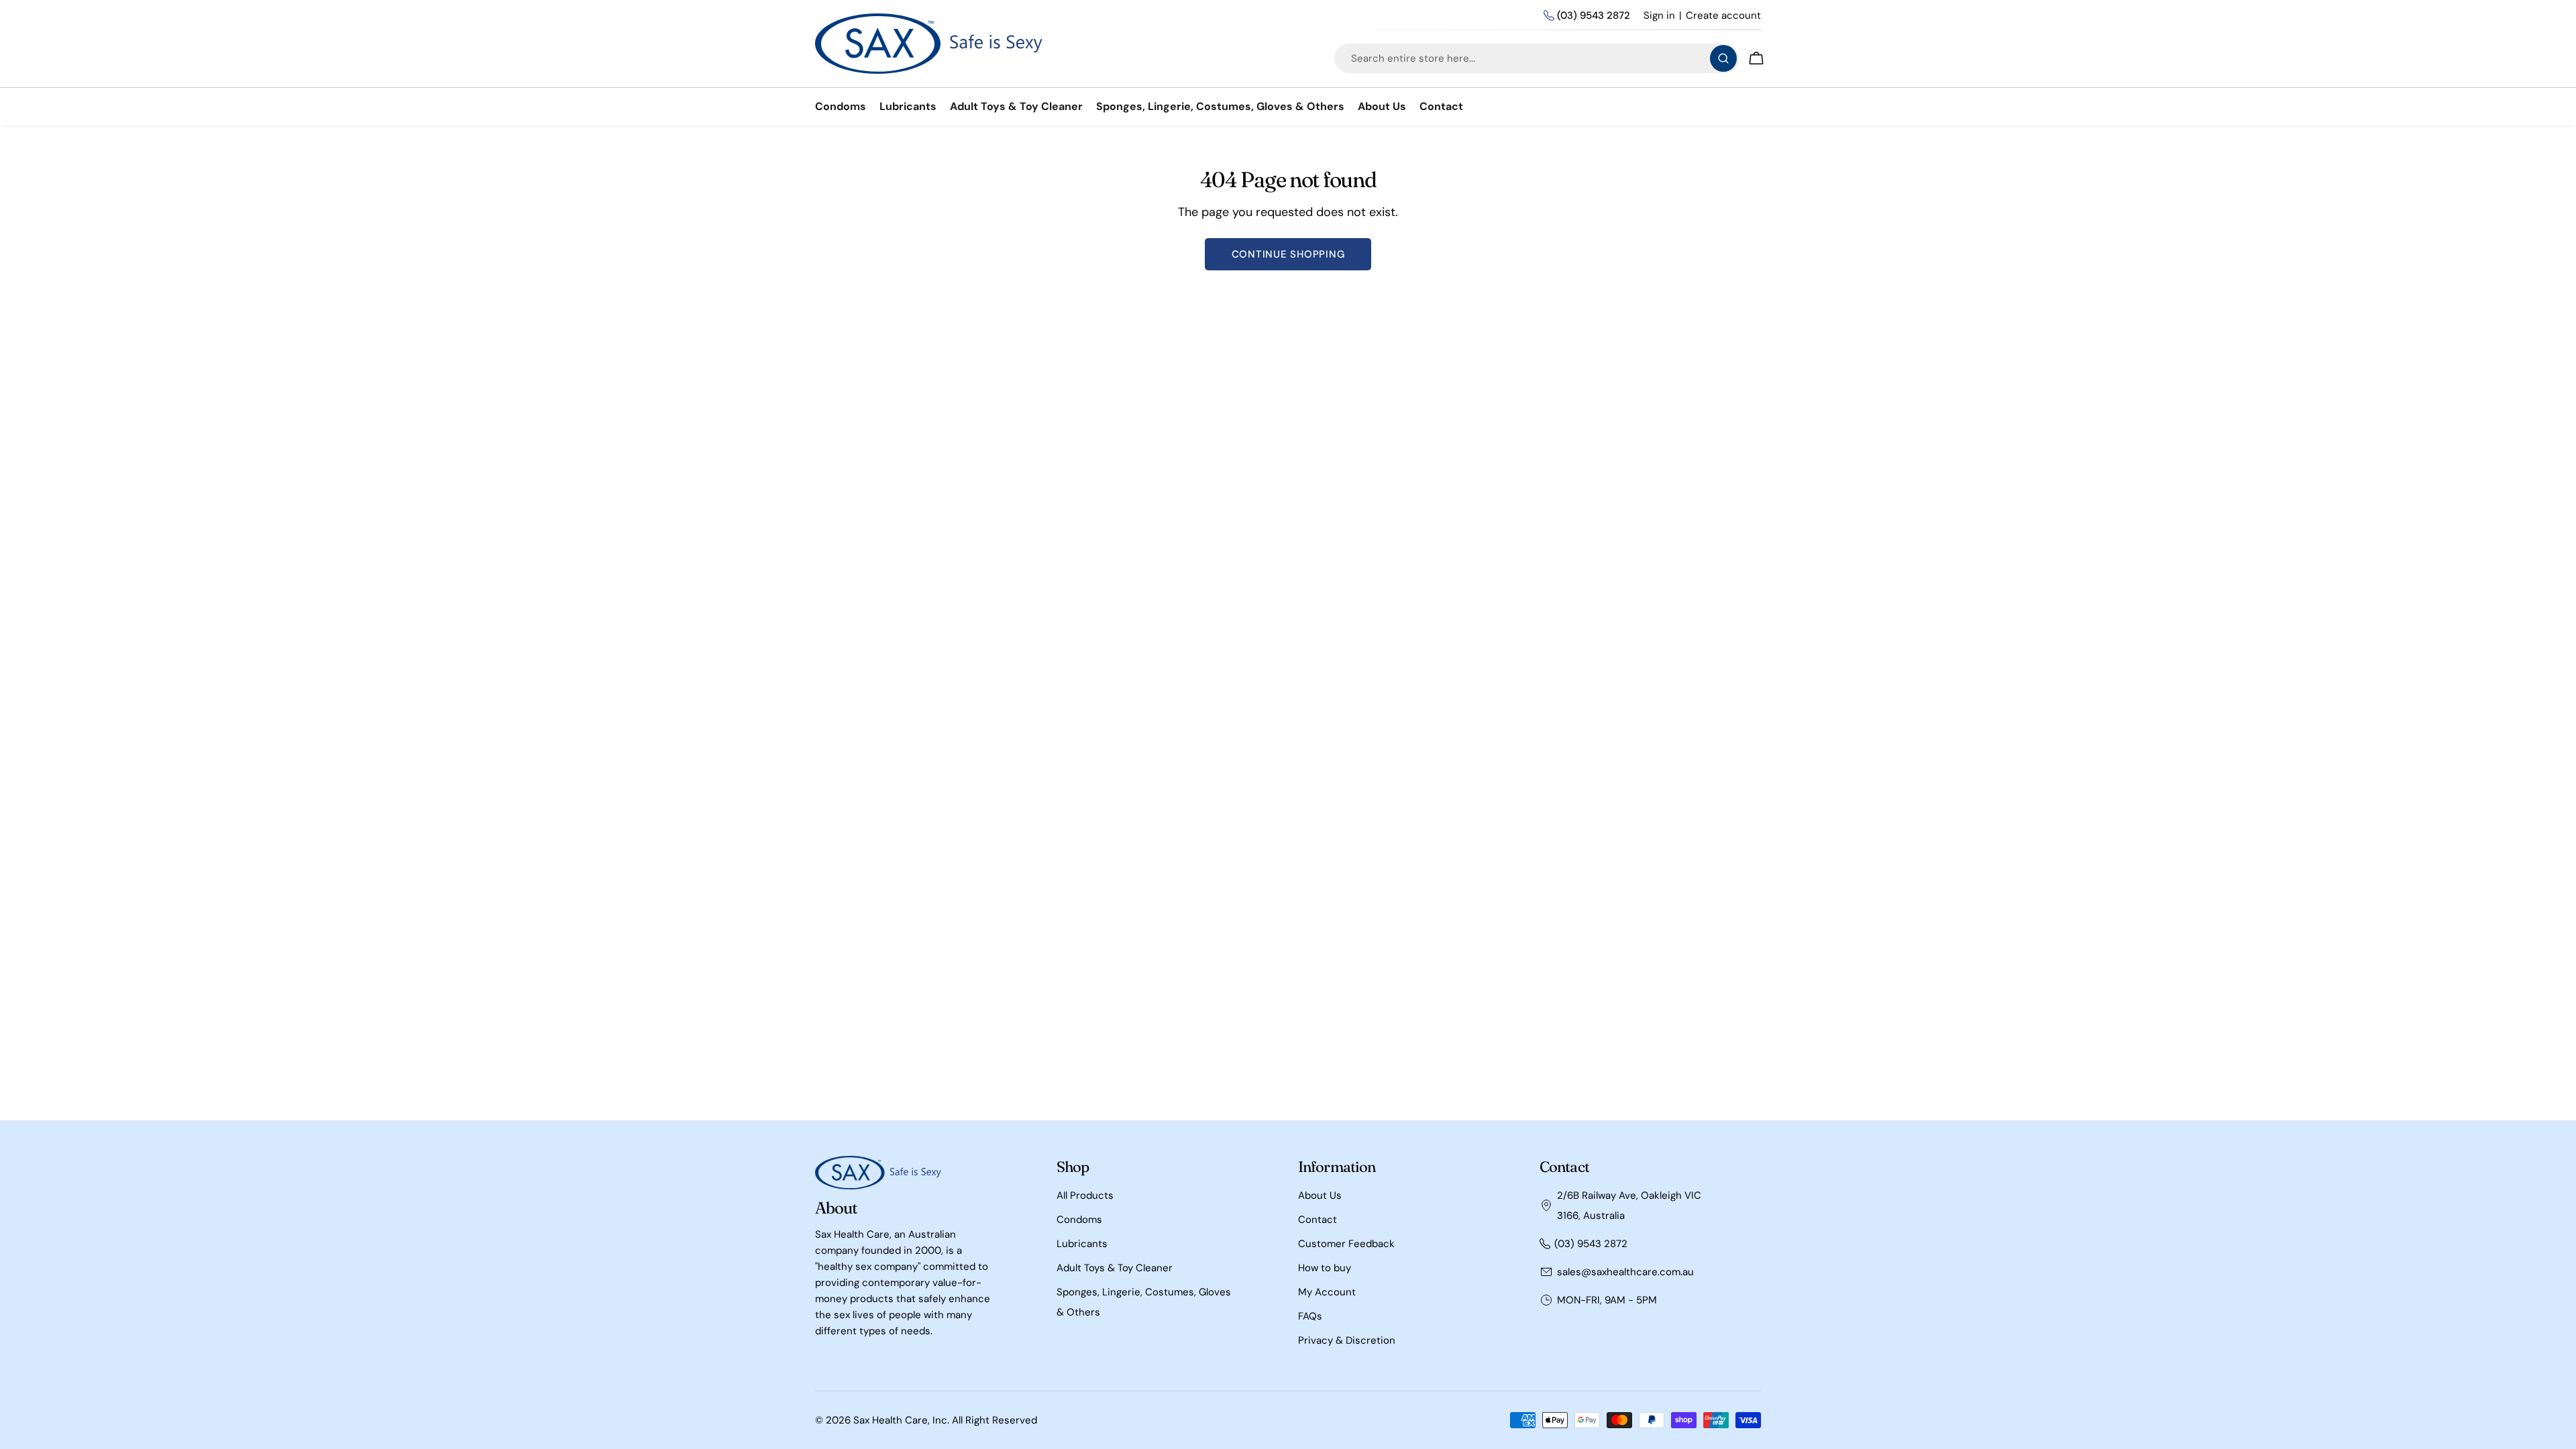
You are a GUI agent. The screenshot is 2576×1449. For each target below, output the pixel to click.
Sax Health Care (891, 1420)
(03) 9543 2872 (1594, 15)
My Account (1327, 1292)
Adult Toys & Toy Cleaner (1115, 1268)
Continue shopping (1288, 254)
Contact (1318, 1220)
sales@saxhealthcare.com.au (1625, 1272)
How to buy (1325, 1268)
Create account (1723, 15)
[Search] (1723, 58)
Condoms (1079, 1220)
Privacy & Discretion (1347, 1340)
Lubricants (1082, 1244)
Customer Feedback (1346, 1244)
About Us (1320, 1195)
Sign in (1659, 15)
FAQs (1310, 1316)
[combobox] (1537, 58)
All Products (1085, 1195)
